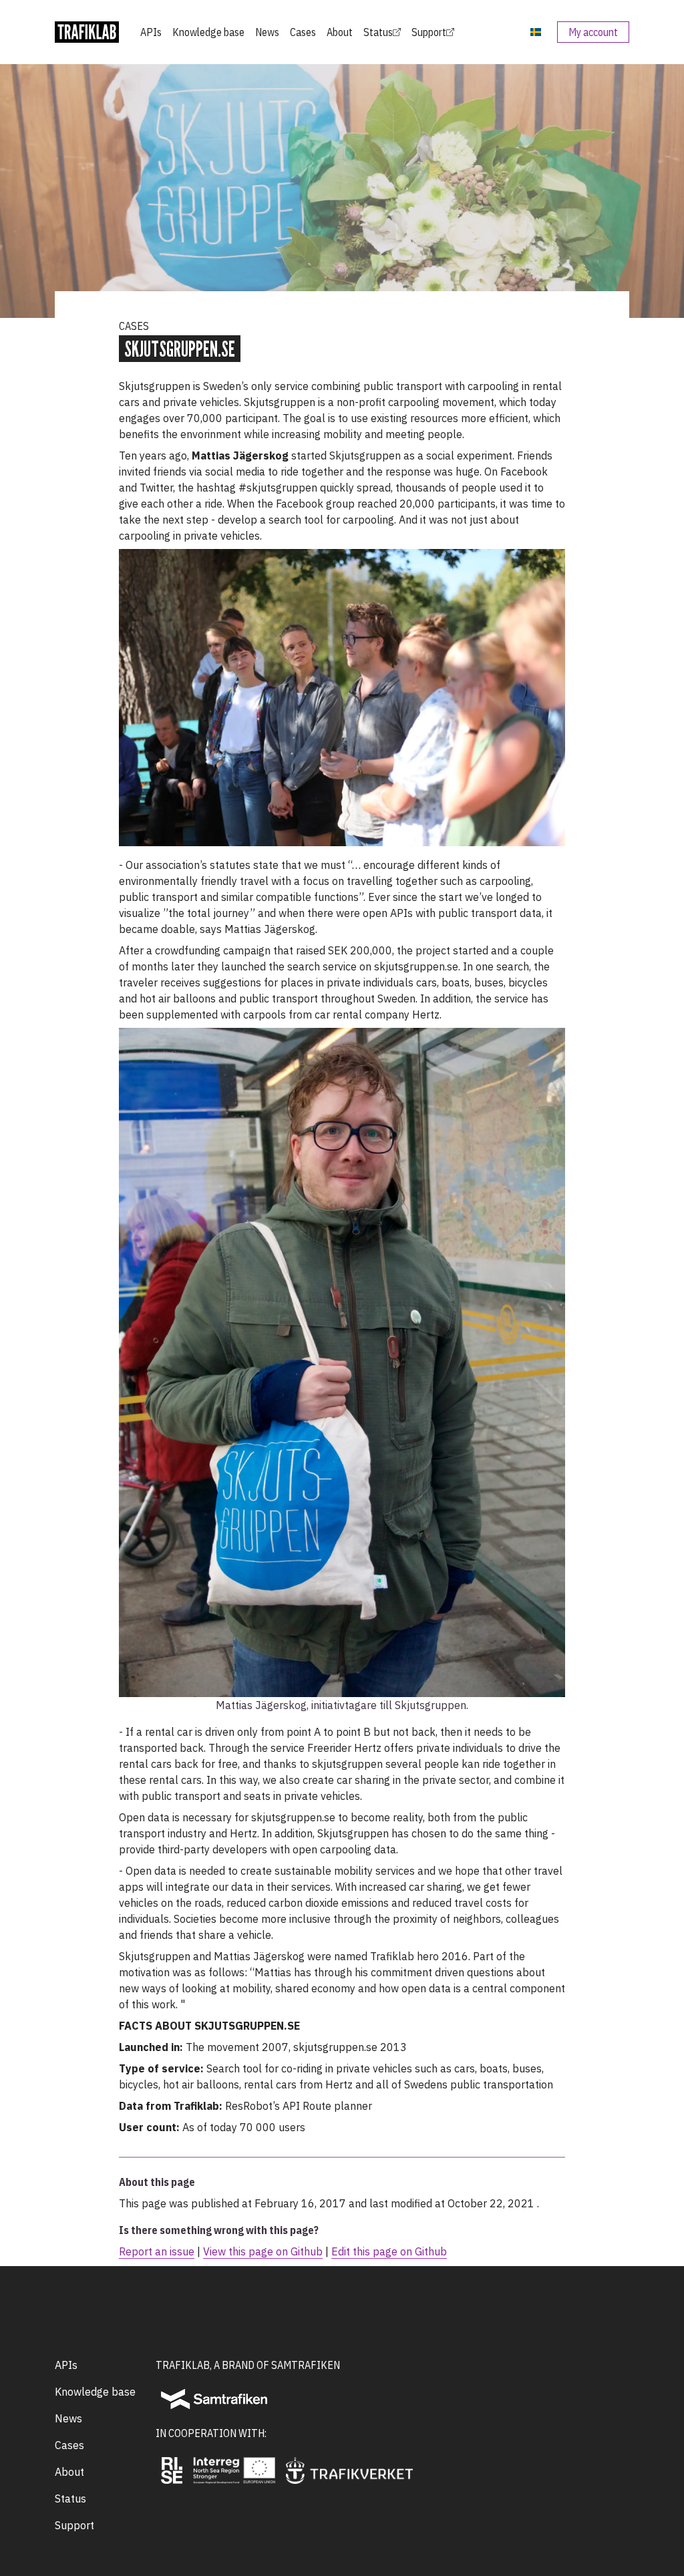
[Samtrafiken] (214, 2399)
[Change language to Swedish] (536, 32)
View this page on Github (263, 2251)
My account (593, 32)
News (267, 32)
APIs (151, 32)
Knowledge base (208, 32)
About (340, 32)
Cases (303, 32)
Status (378, 32)
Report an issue (157, 2251)
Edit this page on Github (389, 2251)
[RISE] (171, 2470)
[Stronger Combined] (234, 2470)
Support (429, 32)
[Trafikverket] (349, 2470)
